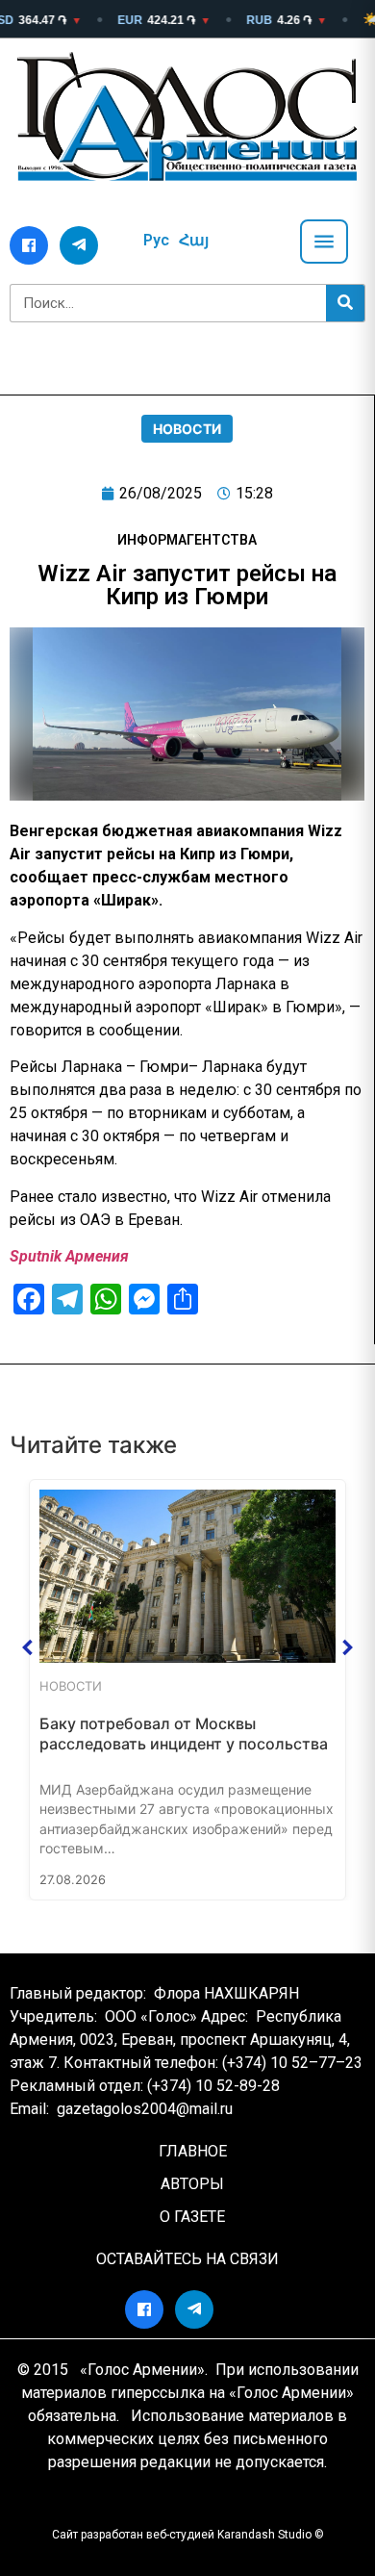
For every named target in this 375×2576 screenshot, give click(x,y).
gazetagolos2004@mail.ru (145, 2109)
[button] (28, 1647)
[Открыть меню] (324, 242)
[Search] (345, 303)
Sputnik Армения (69, 1256)
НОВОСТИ (187, 429)
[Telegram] (79, 245)
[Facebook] (29, 245)
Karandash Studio (264, 2535)
